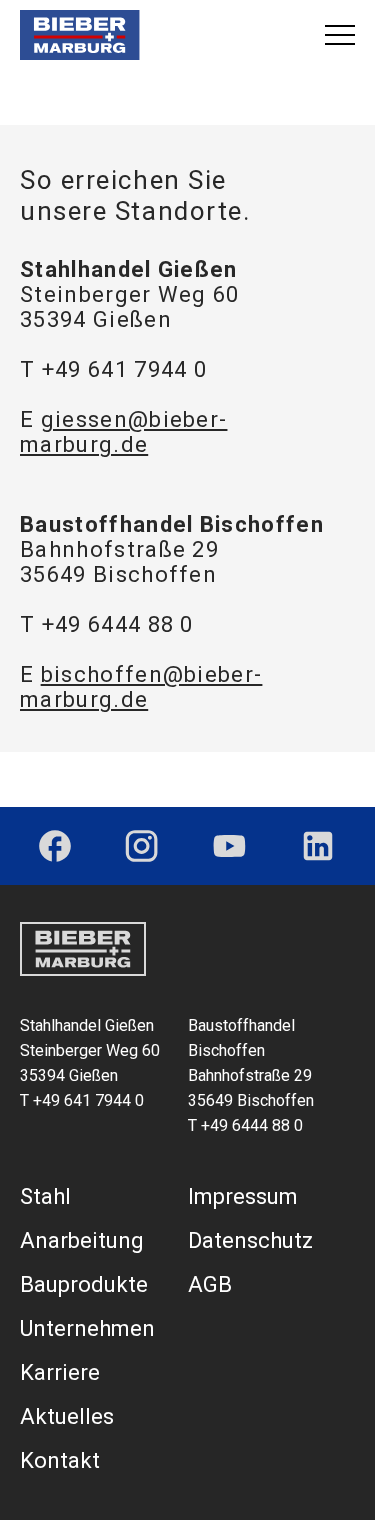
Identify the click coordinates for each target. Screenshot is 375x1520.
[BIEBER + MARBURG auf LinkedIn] (318, 846)
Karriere (60, 1372)
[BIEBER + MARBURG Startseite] (80, 35)
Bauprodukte (84, 1284)
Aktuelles (67, 1416)
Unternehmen (87, 1328)
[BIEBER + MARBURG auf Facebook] (55, 846)
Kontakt (60, 1460)
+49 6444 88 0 (118, 624)
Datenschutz (250, 1240)
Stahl (45, 1196)
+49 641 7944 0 (124, 369)
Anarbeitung (82, 1240)
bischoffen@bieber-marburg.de (141, 687)
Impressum (243, 1196)
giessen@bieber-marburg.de (123, 432)
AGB (210, 1284)
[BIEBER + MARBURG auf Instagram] (141, 846)
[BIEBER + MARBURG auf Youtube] (229, 846)
